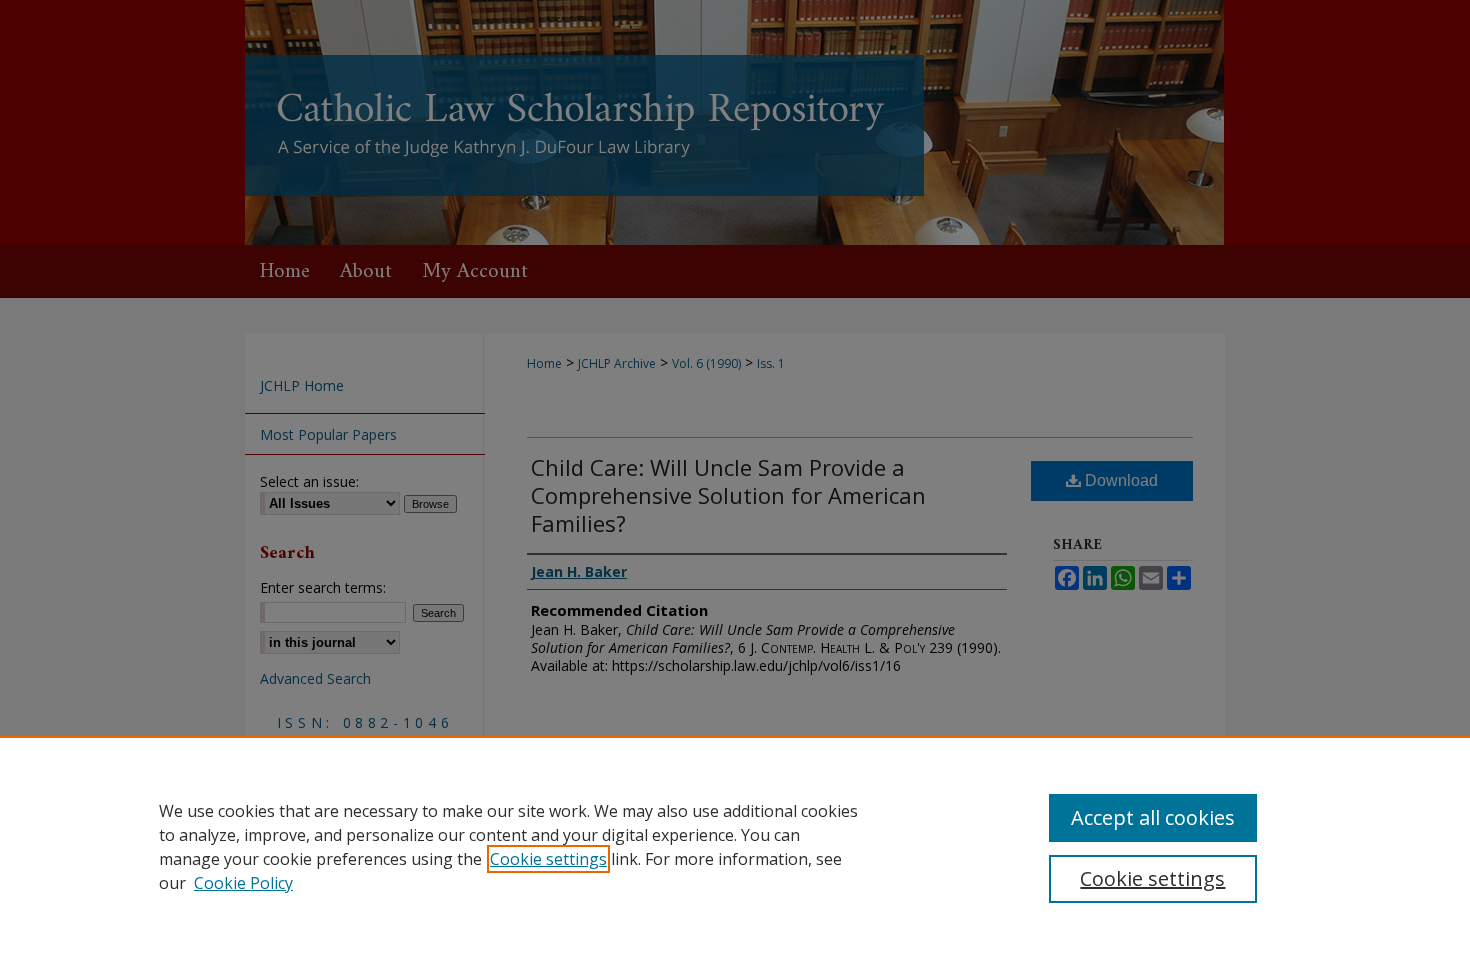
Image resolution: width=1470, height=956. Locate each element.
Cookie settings (548, 859)
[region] (735, 846)
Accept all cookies (1153, 817)
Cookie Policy (243, 883)
